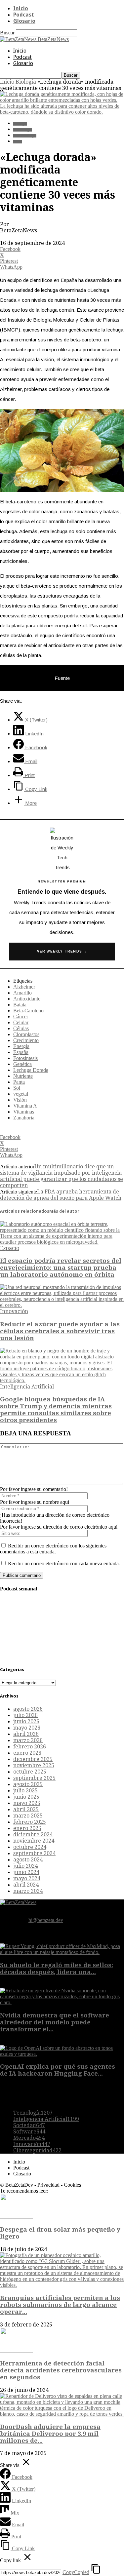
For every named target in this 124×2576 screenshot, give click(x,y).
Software (29, 2132)
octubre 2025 (30, 1772)
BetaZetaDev (19, 2185)
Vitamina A (25, 1106)
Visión (20, 1100)
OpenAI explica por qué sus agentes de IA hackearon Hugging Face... (58, 2070)
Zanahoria (24, 1118)
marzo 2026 (28, 1740)
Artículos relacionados (25, 1211)
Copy (76, 2572)
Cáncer (21, 1016)
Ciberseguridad (37, 2150)
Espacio (10, 1248)
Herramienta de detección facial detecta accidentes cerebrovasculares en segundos (61, 2370)
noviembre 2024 (34, 1841)
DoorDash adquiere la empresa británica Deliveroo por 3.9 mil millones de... (50, 2434)
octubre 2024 (30, 1847)
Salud (18, 142)
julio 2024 (25, 1866)
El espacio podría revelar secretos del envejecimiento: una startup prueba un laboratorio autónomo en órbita (61, 1268)
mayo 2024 (27, 1878)
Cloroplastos (26, 1034)
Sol (17, 1088)
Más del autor (64, 1211)
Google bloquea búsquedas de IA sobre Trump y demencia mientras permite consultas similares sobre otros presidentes (56, 1410)
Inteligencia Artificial (27, 1387)
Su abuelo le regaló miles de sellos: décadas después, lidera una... (57, 1969)
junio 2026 (26, 1721)
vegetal (21, 1094)
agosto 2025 (28, 1784)
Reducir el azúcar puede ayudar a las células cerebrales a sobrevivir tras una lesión (60, 1331)
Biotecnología (25, 136)
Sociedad (29, 2125)
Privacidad (48, 2185)
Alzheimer (24, 987)
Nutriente (23, 1076)
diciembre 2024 (33, 1834)
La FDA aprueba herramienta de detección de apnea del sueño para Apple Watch (61, 1195)
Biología (26, 82)
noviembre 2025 (34, 1765)
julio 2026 (25, 1715)
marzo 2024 (28, 1891)
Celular (21, 1022)
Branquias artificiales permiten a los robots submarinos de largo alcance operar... (60, 2305)
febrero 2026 (30, 1747)
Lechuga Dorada (31, 1070)
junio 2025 (26, 1797)
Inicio (21, 8)
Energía (21, 1046)
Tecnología (22, 130)
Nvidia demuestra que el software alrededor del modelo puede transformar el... (55, 2022)
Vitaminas (24, 1112)
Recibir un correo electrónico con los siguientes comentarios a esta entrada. (53, 1549)
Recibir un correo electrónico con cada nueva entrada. (64, 1563)
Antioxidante (27, 999)
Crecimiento (26, 1040)
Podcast (24, 15)
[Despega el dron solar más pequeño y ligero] (17, 2217)
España (21, 1052)
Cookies (72, 2185)
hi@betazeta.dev (46, 1920)
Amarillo (22, 993)
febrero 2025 (30, 1822)
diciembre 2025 (33, 1759)
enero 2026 (27, 1753)
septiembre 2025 (34, 1778)
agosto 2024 (28, 1860)
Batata (20, 1005)
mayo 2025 (27, 1803)
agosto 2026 (28, 1709)
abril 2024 (26, 1885)
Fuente (62, 678)
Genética (22, 1064)
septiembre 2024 (34, 1853)
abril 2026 (26, 1734)
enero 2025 (27, 1828)
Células (21, 1028)
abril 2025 (26, 1809)
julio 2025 (25, 1791)
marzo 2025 (28, 1816)
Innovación (14, 1311)
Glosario (24, 21)
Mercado (29, 2138)
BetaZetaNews (19, 231)
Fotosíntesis (25, 1058)
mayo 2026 (27, 1728)
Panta (19, 1082)
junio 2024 (26, 1872)
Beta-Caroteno (28, 1011)
